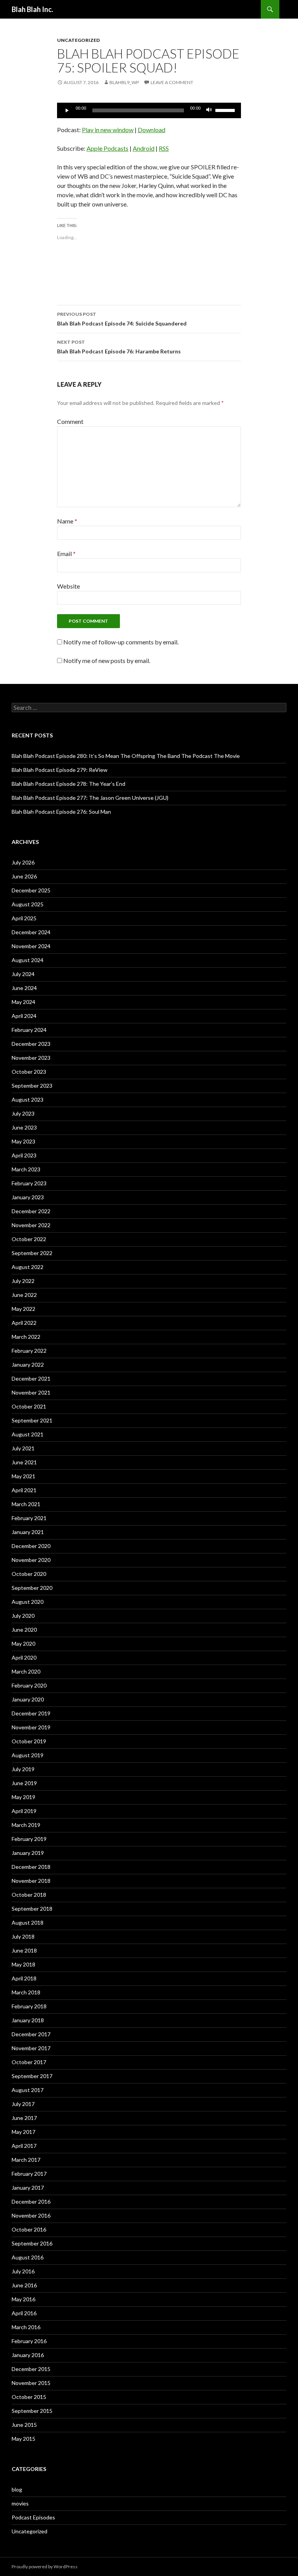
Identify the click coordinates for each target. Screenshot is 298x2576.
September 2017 (32, 2076)
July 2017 (23, 2104)
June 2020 (24, 1630)
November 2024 (31, 946)
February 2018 (29, 2006)
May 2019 (23, 1797)
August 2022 (28, 1267)
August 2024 (28, 960)
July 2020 (23, 1616)
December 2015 (31, 2369)
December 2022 (31, 1211)
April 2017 (24, 2146)
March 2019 (26, 1825)
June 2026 (24, 876)
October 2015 (29, 2397)
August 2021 (28, 1434)
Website (68, 586)
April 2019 (24, 1811)
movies (20, 2503)
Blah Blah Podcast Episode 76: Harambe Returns (119, 347)
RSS (164, 148)
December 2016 (31, 2201)
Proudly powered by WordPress (45, 2567)
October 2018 (29, 1895)
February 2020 (29, 1685)
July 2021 (23, 1448)
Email (66, 554)
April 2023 (24, 1155)
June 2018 (24, 1950)
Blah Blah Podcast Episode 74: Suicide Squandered (122, 319)
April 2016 (24, 2313)
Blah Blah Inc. (32, 9)
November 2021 (31, 1392)
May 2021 (23, 1476)
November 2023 (31, 1058)
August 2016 (28, 2257)
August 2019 (28, 1755)
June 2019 (24, 1783)
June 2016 (24, 2285)
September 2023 (32, 1086)
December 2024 (31, 932)
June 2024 (24, 988)
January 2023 (28, 1197)
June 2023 (24, 1127)
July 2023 (23, 1113)
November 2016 (31, 2215)
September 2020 (32, 1588)
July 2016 (23, 2271)
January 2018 (28, 2020)
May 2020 (23, 1644)
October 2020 (29, 1574)
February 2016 (29, 2341)
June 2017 (24, 2118)
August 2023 (28, 1099)
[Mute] (209, 110)
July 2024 (23, 974)
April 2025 (24, 918)
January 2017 (28, 2188)
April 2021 (24, 1490)
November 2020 (31, 1560)
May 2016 (23, 2299)
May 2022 (23, 1309)
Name (67, 521)
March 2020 (26, 1671)
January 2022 (28, 1365)
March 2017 (26, 2160)
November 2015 (31, 2383)
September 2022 (32, 1253)
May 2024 (23, 1002)
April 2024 (24, 1016)
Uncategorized (78, 40)
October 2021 (29, 1406)
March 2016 (26, 2327)
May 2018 (23, 1964)
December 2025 (31, 890)
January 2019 (28, 1853)
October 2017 (29, 2062)
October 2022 (29, 1239)
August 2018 (28, 1923)
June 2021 (24, 1462)
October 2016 (29, 2229)
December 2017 (31, 2034)
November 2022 (31, 1225)
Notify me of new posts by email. (107, 660)
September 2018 (32, 1909)
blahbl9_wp (124, 82)
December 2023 (31, 1044)
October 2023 (29, 1072)
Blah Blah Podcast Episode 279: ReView (60, 770)
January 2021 (28, 1532)
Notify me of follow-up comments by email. (121, 642)
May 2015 (23, 2439)
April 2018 (24, 1978)
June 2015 (24, 2425)
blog (17, 2489)
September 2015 (32, 2411)
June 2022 (24, 1295)
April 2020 (24, 1657)
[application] (149, 110)
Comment (70, 421)
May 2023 (23, 1141)
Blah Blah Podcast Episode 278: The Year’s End (68, 784)
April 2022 (24, 1323)
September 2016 (32, 2243)
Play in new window (108, 130)
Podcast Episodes (33, 2517)
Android (144, 148)
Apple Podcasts (107, 148)
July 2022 (23, 1281)
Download (152, 130)
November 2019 (31, 1727)
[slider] (226, 110)
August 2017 (28, 2090)
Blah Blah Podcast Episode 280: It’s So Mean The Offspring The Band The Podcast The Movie (126, 756)
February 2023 (29, 1183)
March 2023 (26, 1169)
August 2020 (28, 1602)
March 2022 (26, 1337)
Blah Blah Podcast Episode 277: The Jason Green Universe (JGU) (90, 798)
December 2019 (31, 1713)
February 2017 (29, 2174)
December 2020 (31, 1546)
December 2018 (31, 1867)
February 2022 (29, 1351)
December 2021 (31, 1378)
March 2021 (26, 1504)
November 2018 (31, 1881)
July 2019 (23, 1769)
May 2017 (23, 2132)
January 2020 (28, 1699)
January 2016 (28, 2355)
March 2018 (26, 1992)
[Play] (67, 110)
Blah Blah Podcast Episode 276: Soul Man (61, 812)
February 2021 (29, 1518)
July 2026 (23, 862)
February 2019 (29, 1839)
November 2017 (31, 2048)
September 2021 (32, 1420)
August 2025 (28, 904)
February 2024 (29, 1030)
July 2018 (23, 1936)
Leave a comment (172, 82)
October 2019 (29, 1741)
